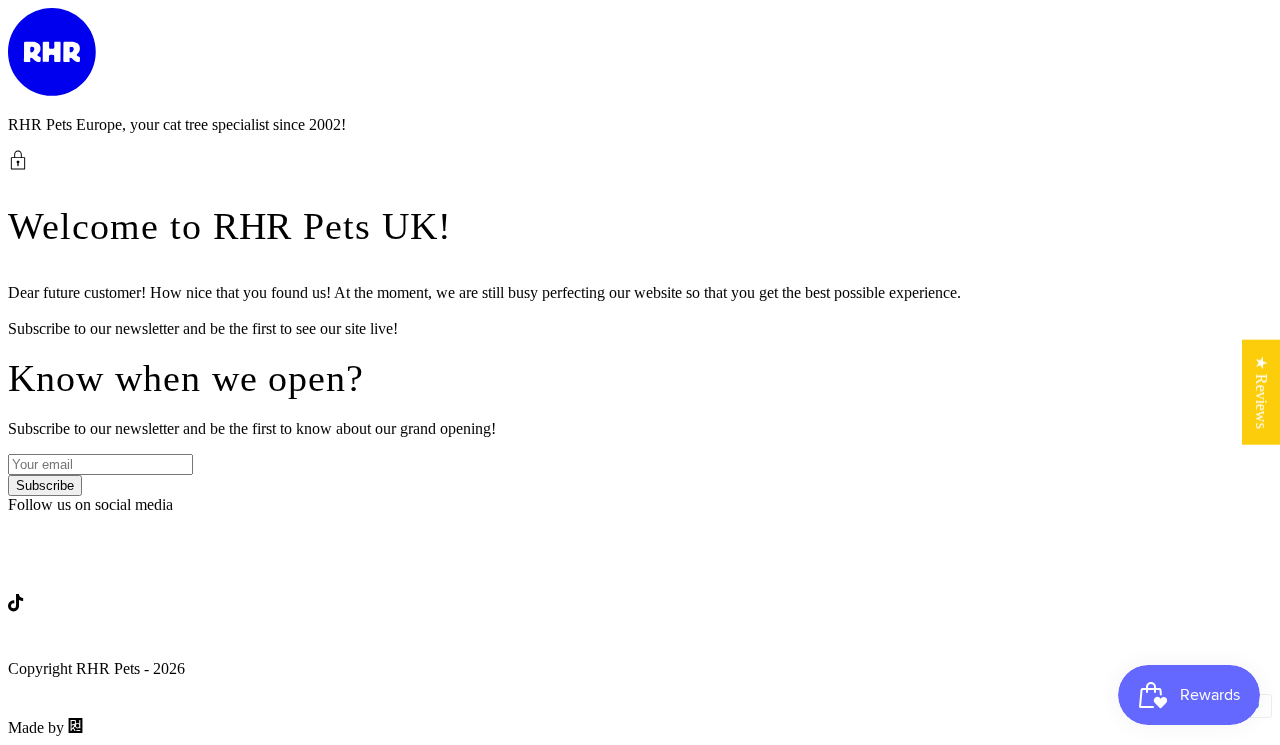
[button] (640, 160)
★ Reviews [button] (1261, 391)
